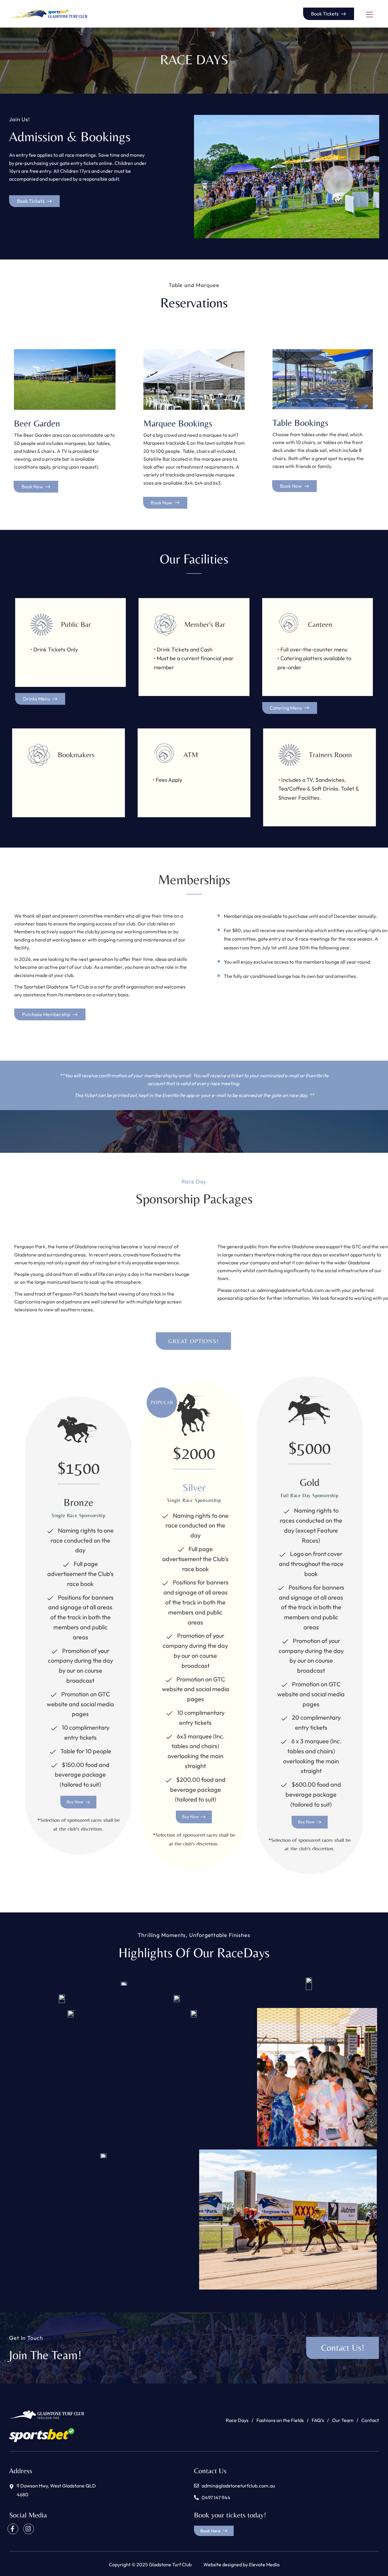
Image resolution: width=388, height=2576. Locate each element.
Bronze (79, 1502)
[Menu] (370, 15)
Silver (194, 1487)
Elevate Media (264, 2564)
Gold (310, 1482)
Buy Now (75, 1802)
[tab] (193, 1341)
